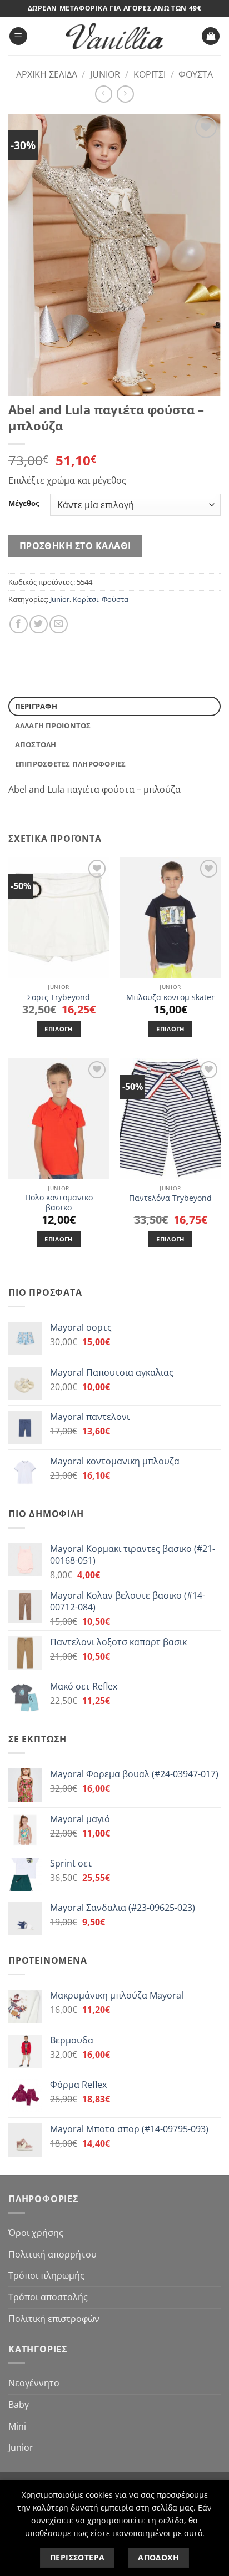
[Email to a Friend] (59, 624)
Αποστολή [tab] (36, 744)
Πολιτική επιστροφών (54, 2319)
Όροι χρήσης (36, 2233)
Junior (105, 74)
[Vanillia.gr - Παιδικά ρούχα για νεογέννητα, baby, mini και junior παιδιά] (114, 36)
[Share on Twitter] (39, 624)
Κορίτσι (150, 74)
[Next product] (104, 94)
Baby (19, 2405)
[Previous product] (125, 94)
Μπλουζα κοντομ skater (170, 997)
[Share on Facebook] (19, 624)
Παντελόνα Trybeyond (170, 1198)
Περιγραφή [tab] (36, 706)
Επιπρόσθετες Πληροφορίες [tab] (71, 764)
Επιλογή (58, 1029)
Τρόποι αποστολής (48, 2297)
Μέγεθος (24, 504)
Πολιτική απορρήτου (53, 2254)
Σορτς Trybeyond (59, 997)
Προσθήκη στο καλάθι (75, 546)
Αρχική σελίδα (47, 74)
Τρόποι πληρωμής (46, 2275)
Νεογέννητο (34, 2383)
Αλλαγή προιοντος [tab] (53, 726)
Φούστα (196, 74)
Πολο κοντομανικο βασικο (59, 1202)
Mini (17, 2426)
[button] (18, 36)
